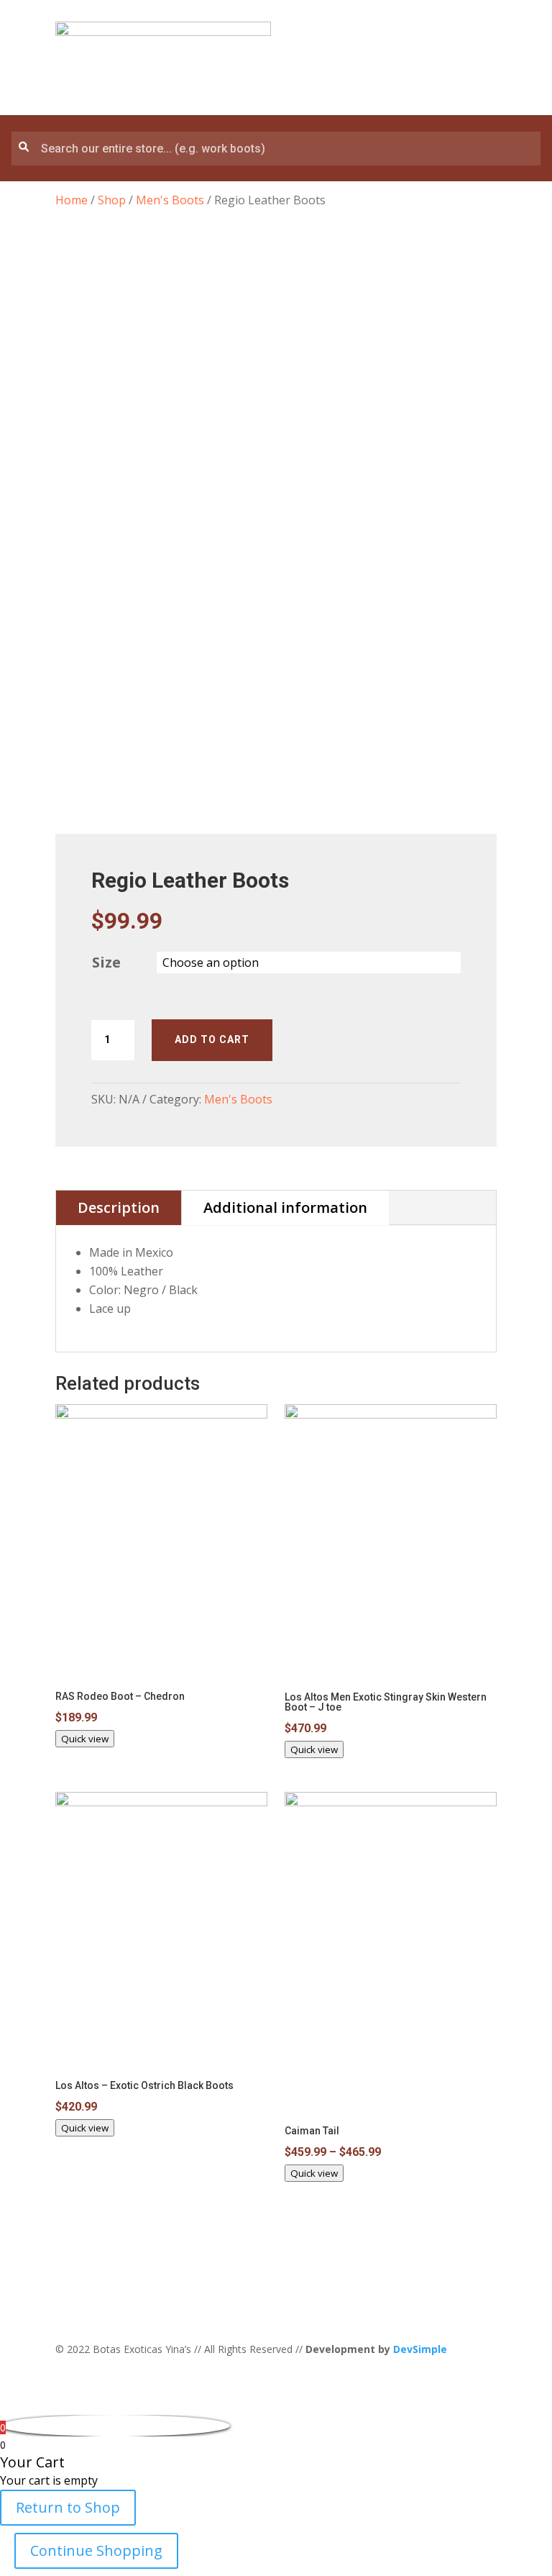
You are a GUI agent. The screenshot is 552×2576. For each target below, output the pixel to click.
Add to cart (212, 1039)
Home (72, 200)
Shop (112, 200)
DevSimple (420, 2349)
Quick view (85, 1739)
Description (119, 1207)
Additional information (285, 1207)
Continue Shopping (96, 2550)
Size (106, 962)
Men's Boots (170, 200)
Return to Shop (68, 2507)
